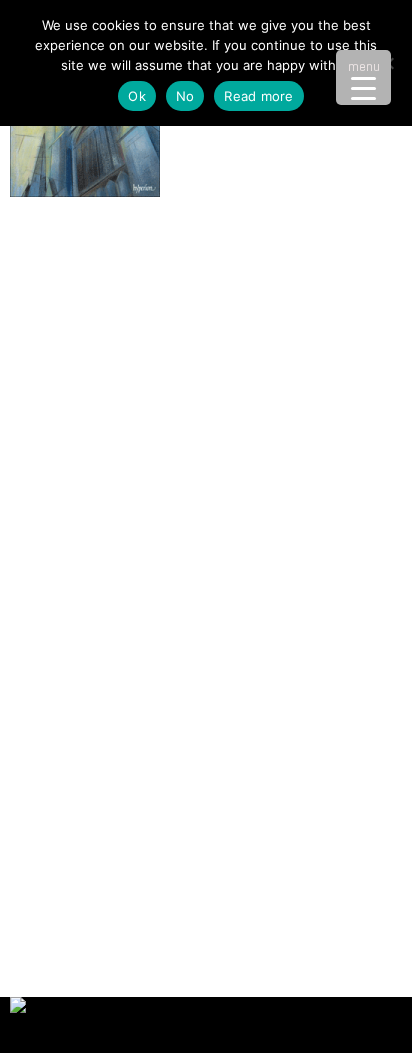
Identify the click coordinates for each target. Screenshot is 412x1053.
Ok (137, 96)
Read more (258, 96)
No (185, 96)
